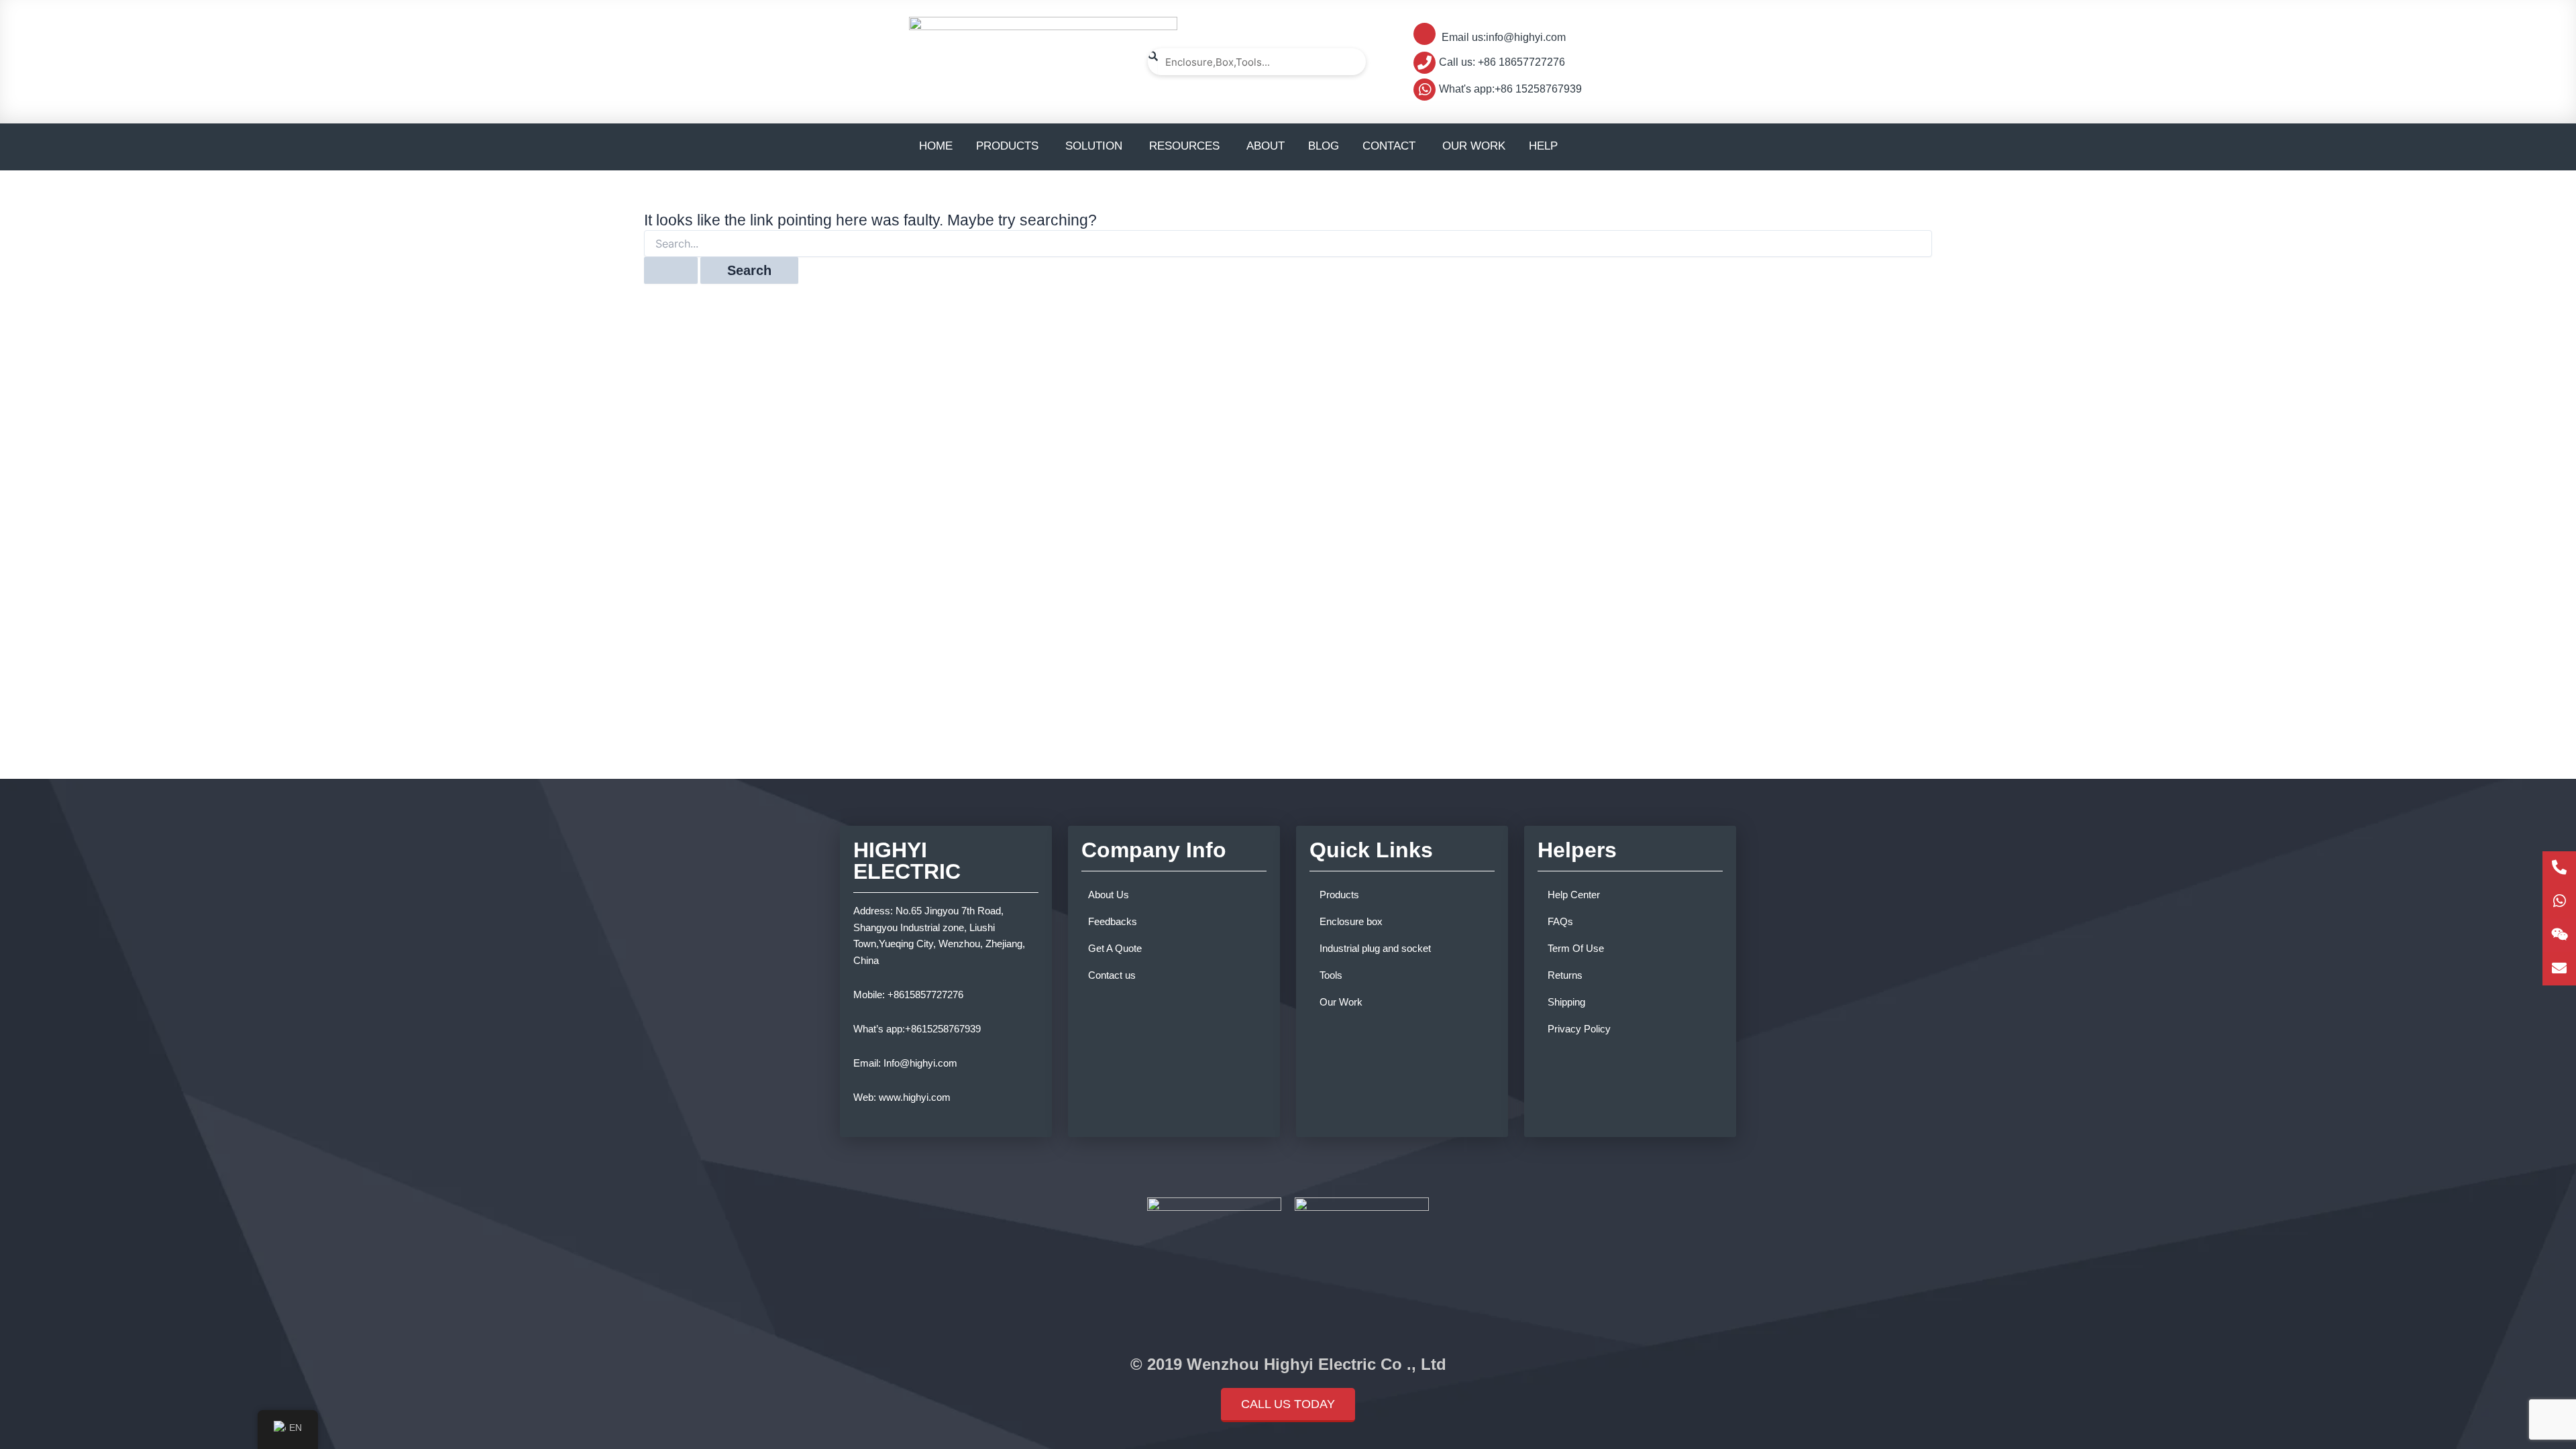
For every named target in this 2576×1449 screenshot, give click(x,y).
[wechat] (2559, 935)
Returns (1565, 975)
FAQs (1560, 921)
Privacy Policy (1579, 1029)
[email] (2559, 969)
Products (1339, 895)
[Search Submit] (671, 270)
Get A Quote (1115, 948)
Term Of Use (1576, 948)
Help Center (1574, 895)
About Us (1109, 895)
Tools (1331, 975)
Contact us (1112, 975)
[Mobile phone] (2559, 868)
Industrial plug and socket (1375, 948)
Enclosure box (1351, 921)
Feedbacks (1113, 921)
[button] (1288, 1405)
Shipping (1566, 1002)
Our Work (1341, 1002)
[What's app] (2559, 902)
